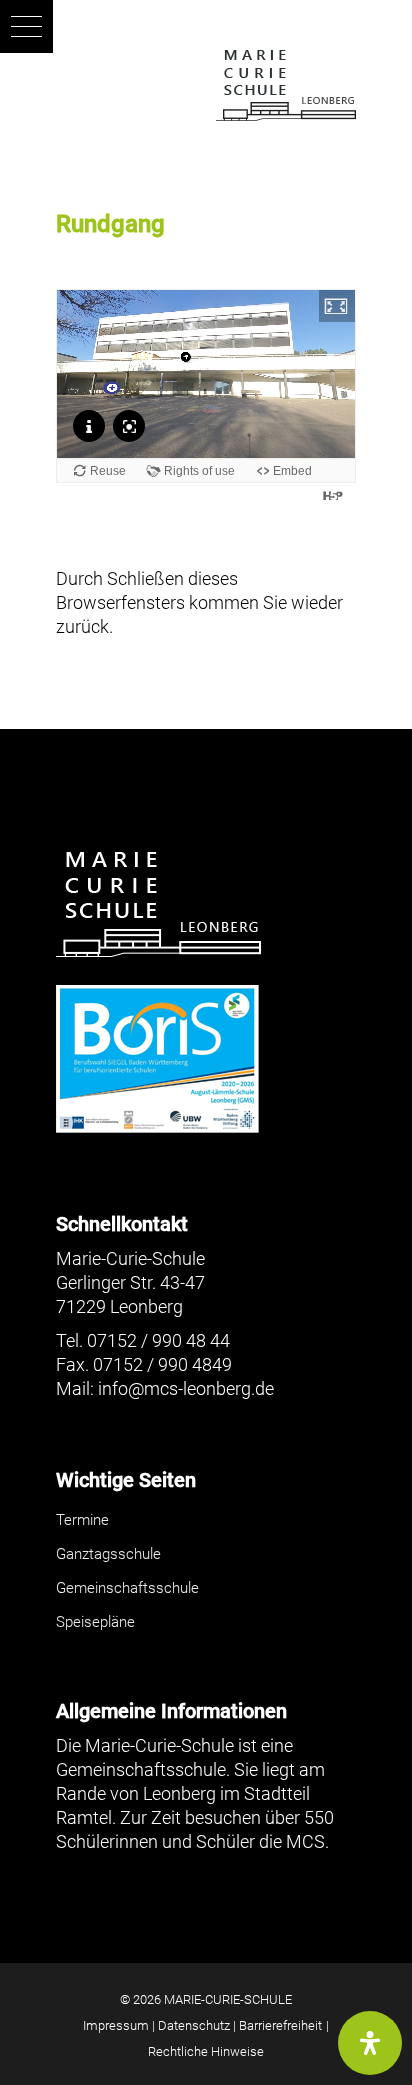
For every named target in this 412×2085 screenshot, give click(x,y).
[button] (26, 26)
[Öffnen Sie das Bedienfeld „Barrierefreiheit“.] (370, 2043)
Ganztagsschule (108, 1554)
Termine (82, 1520)
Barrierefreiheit (280, 2025)
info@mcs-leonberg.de (186, 1388)
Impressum (116, 2025)
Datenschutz (194, 2025)
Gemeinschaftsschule (127, 1588)
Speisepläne (95, 1622)
